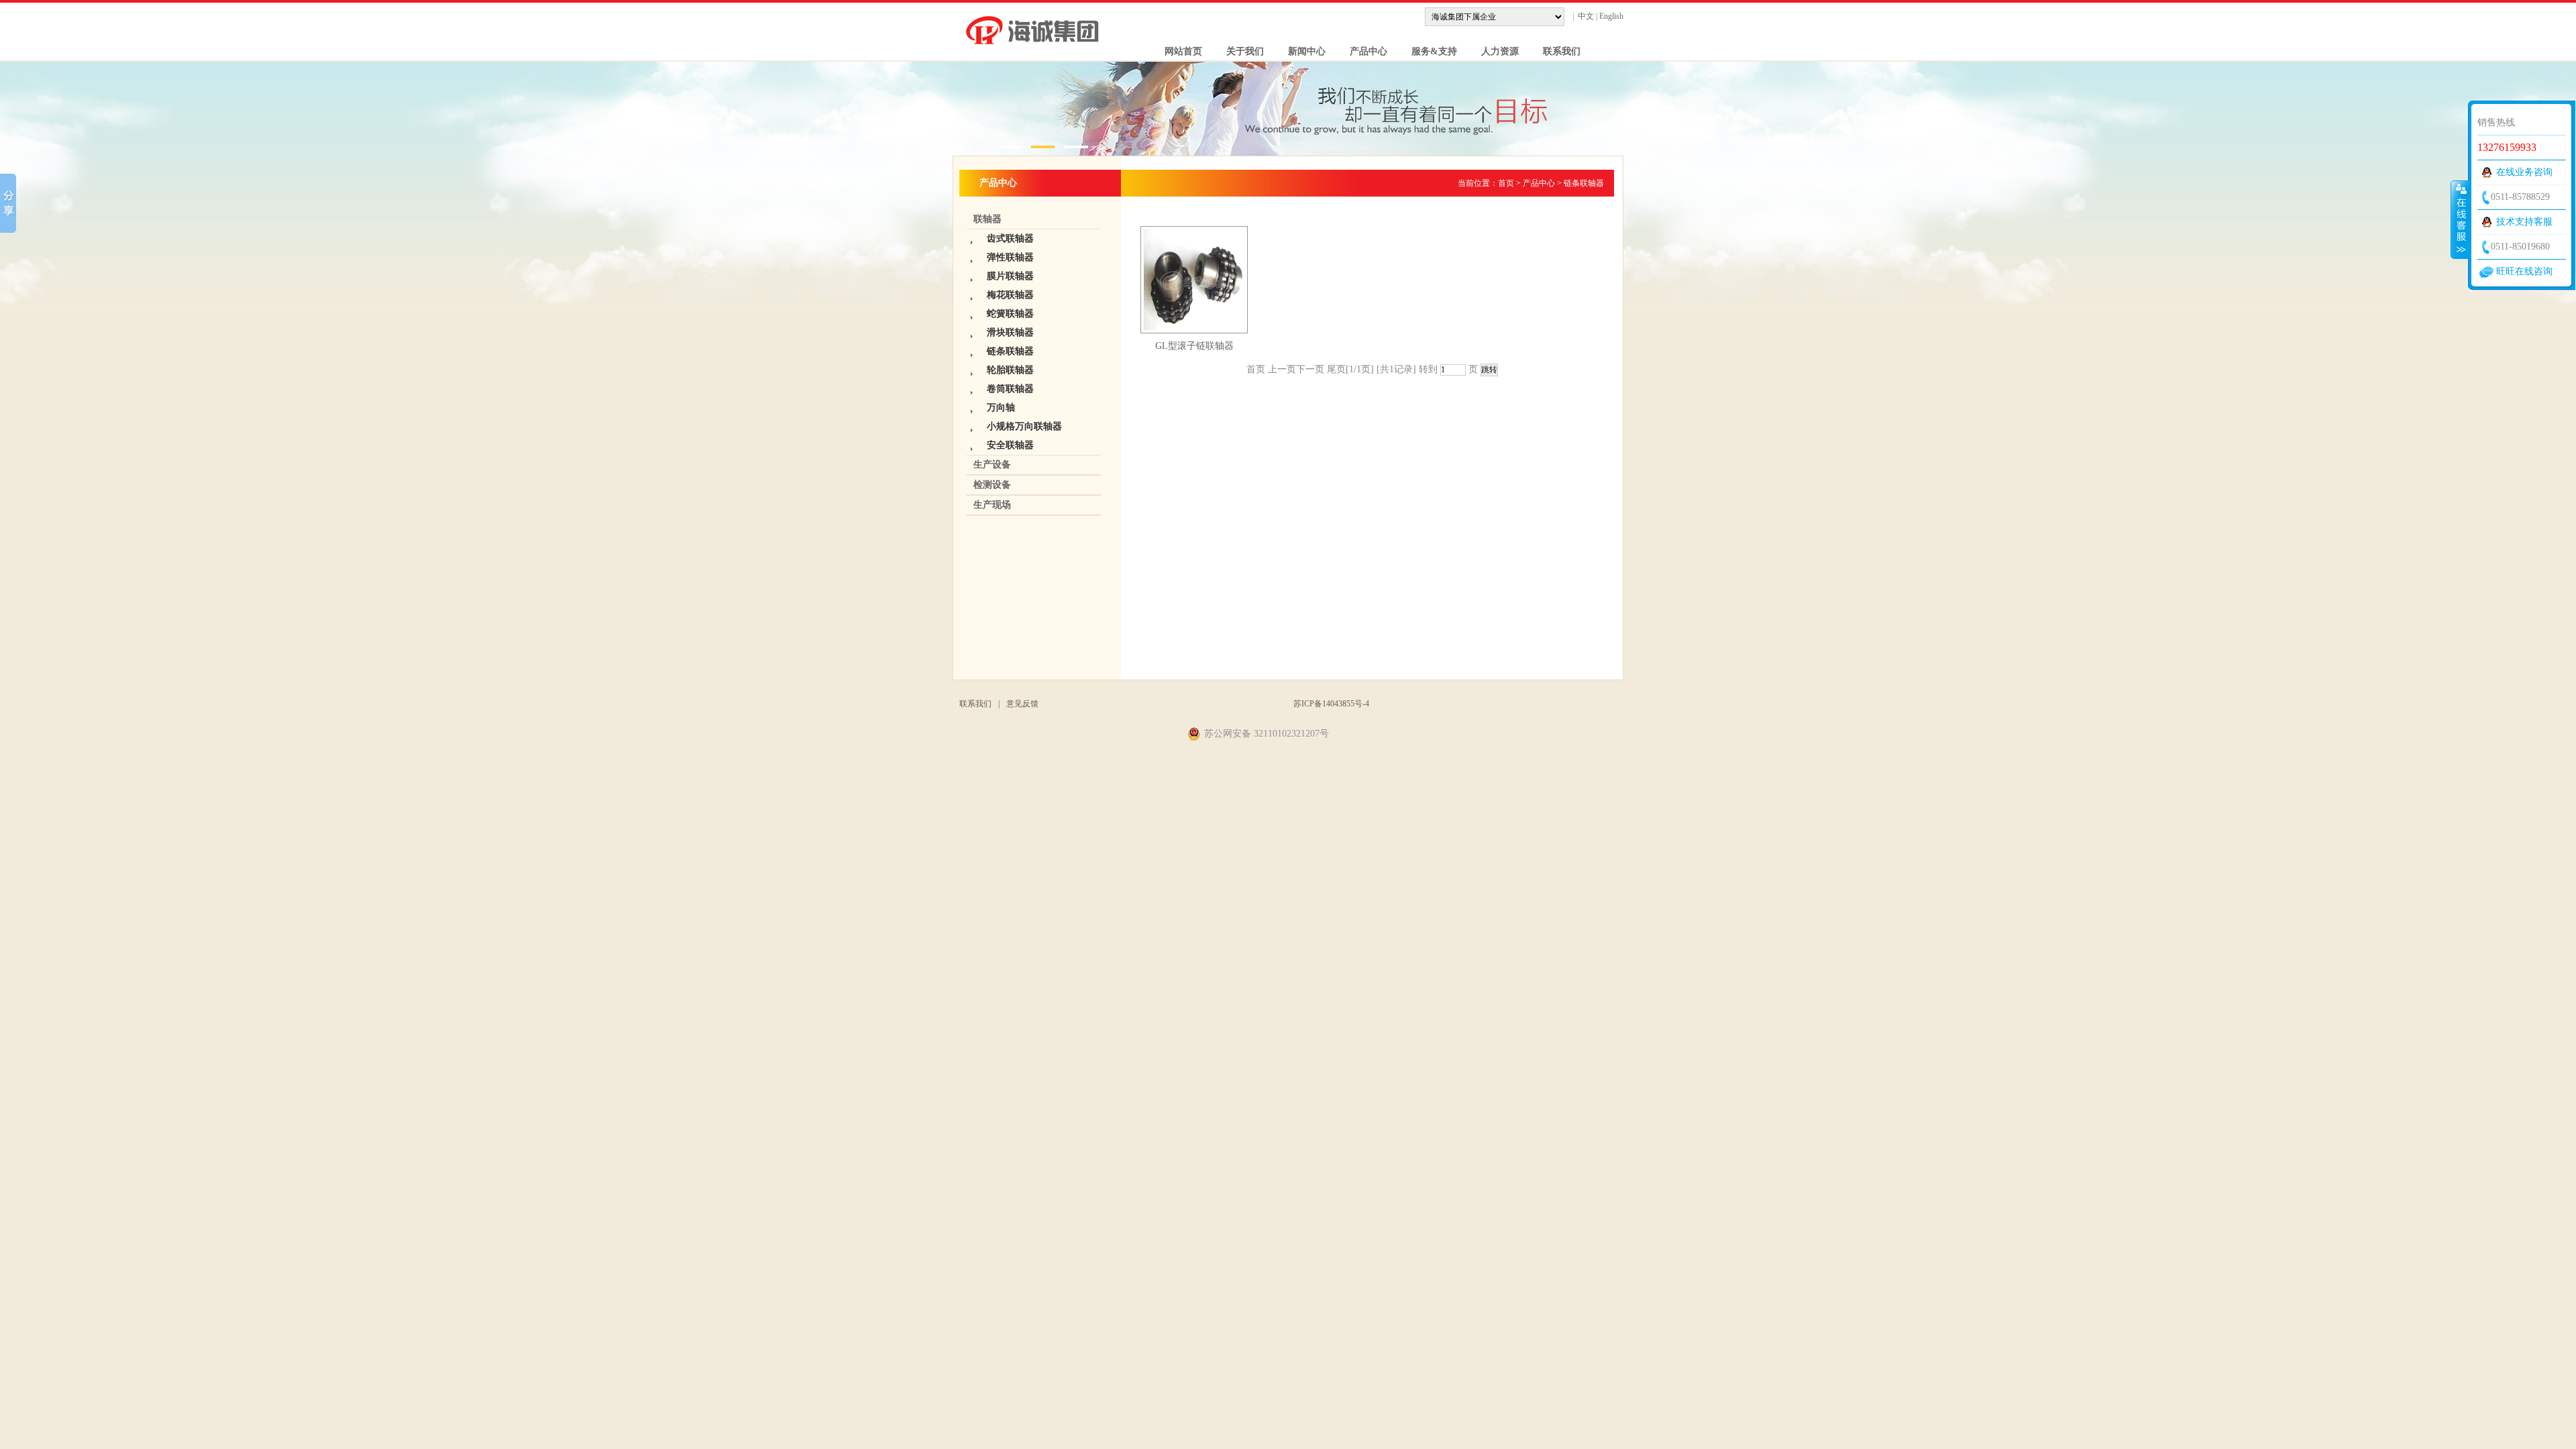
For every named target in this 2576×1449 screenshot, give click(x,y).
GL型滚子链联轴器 (1194, 346)
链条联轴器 (1010, 351)
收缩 (2460, 219)
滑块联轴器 (1010, 332)
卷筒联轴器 (1010, 389)
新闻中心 (1301, 51)
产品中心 (1363, 51)
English (1611, 16)
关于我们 (1240, 51)
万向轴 (1001, 408)
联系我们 (1556, 51)
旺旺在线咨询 (2524, 271)
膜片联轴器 (1010, 276)
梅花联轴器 (1010, 295)
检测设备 (992, 485)
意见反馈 (1022, 704)
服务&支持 (1429, 51)
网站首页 (1178, 51)
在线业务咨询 (2524, 172)
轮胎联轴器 (1010, 370)
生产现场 (992, 505)
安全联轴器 (1010, 445)
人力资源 (1495, 51)
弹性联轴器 (1010, 257)
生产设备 (992, 465)
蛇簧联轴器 (1010, 314)
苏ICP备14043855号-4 (1331, 704)
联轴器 (987, 219)
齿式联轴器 (1010, 238)
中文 (1586, 16)
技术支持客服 (2524, 222)
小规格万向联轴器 (1024, 426)
